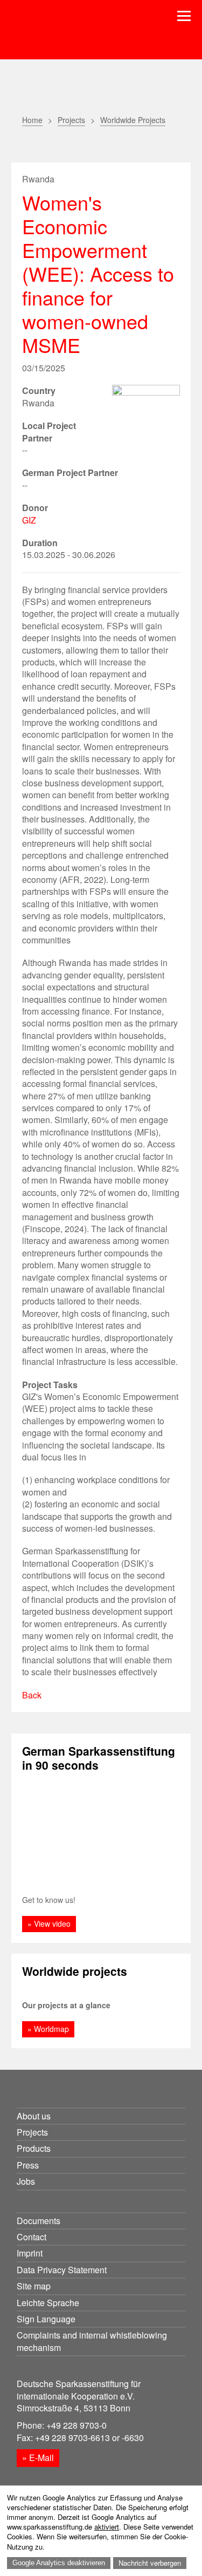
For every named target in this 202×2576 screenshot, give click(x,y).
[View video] (101, 1833)
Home (32, 120)
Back (32, 1695)
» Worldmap (48, 2029)
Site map (34, 2286)
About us (34, 2116)
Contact (32, 2237)
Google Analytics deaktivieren (59, 2563)
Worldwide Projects (133, 120)
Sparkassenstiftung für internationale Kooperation (88, 37)
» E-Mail (38, 2458)
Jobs (26, 2181)
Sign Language (46, 2319)
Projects (71, 120)
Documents (39, 2221)
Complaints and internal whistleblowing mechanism (92, 2341)
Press (28, 2165)
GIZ (29, 520)
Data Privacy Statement (62, 2270)
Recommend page (56, 145)
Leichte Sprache (48, 2303)
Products (34, 2148)
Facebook (83, 145)
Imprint (30, 2253)
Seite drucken (29, 145)
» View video (49, 1923)
